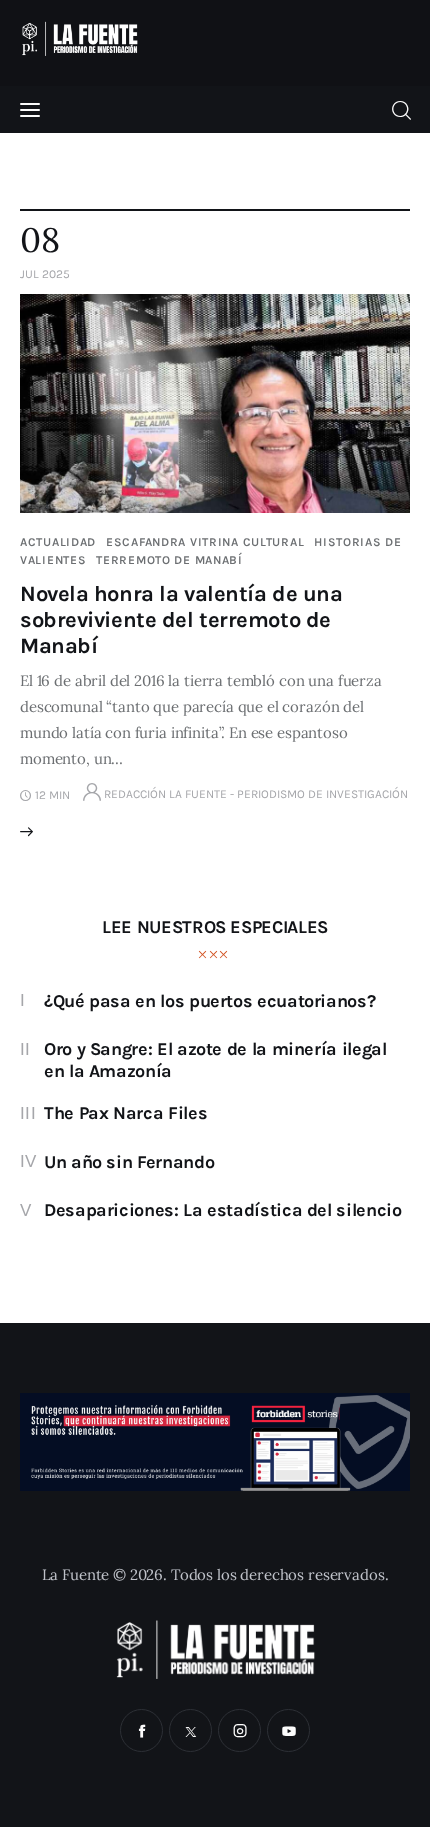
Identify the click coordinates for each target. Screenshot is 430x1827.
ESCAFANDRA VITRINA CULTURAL (205, 542)
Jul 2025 (45, 274)
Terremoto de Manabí (169, 560)
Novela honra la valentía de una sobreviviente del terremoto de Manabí (181, 620)
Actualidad (58, 542)
